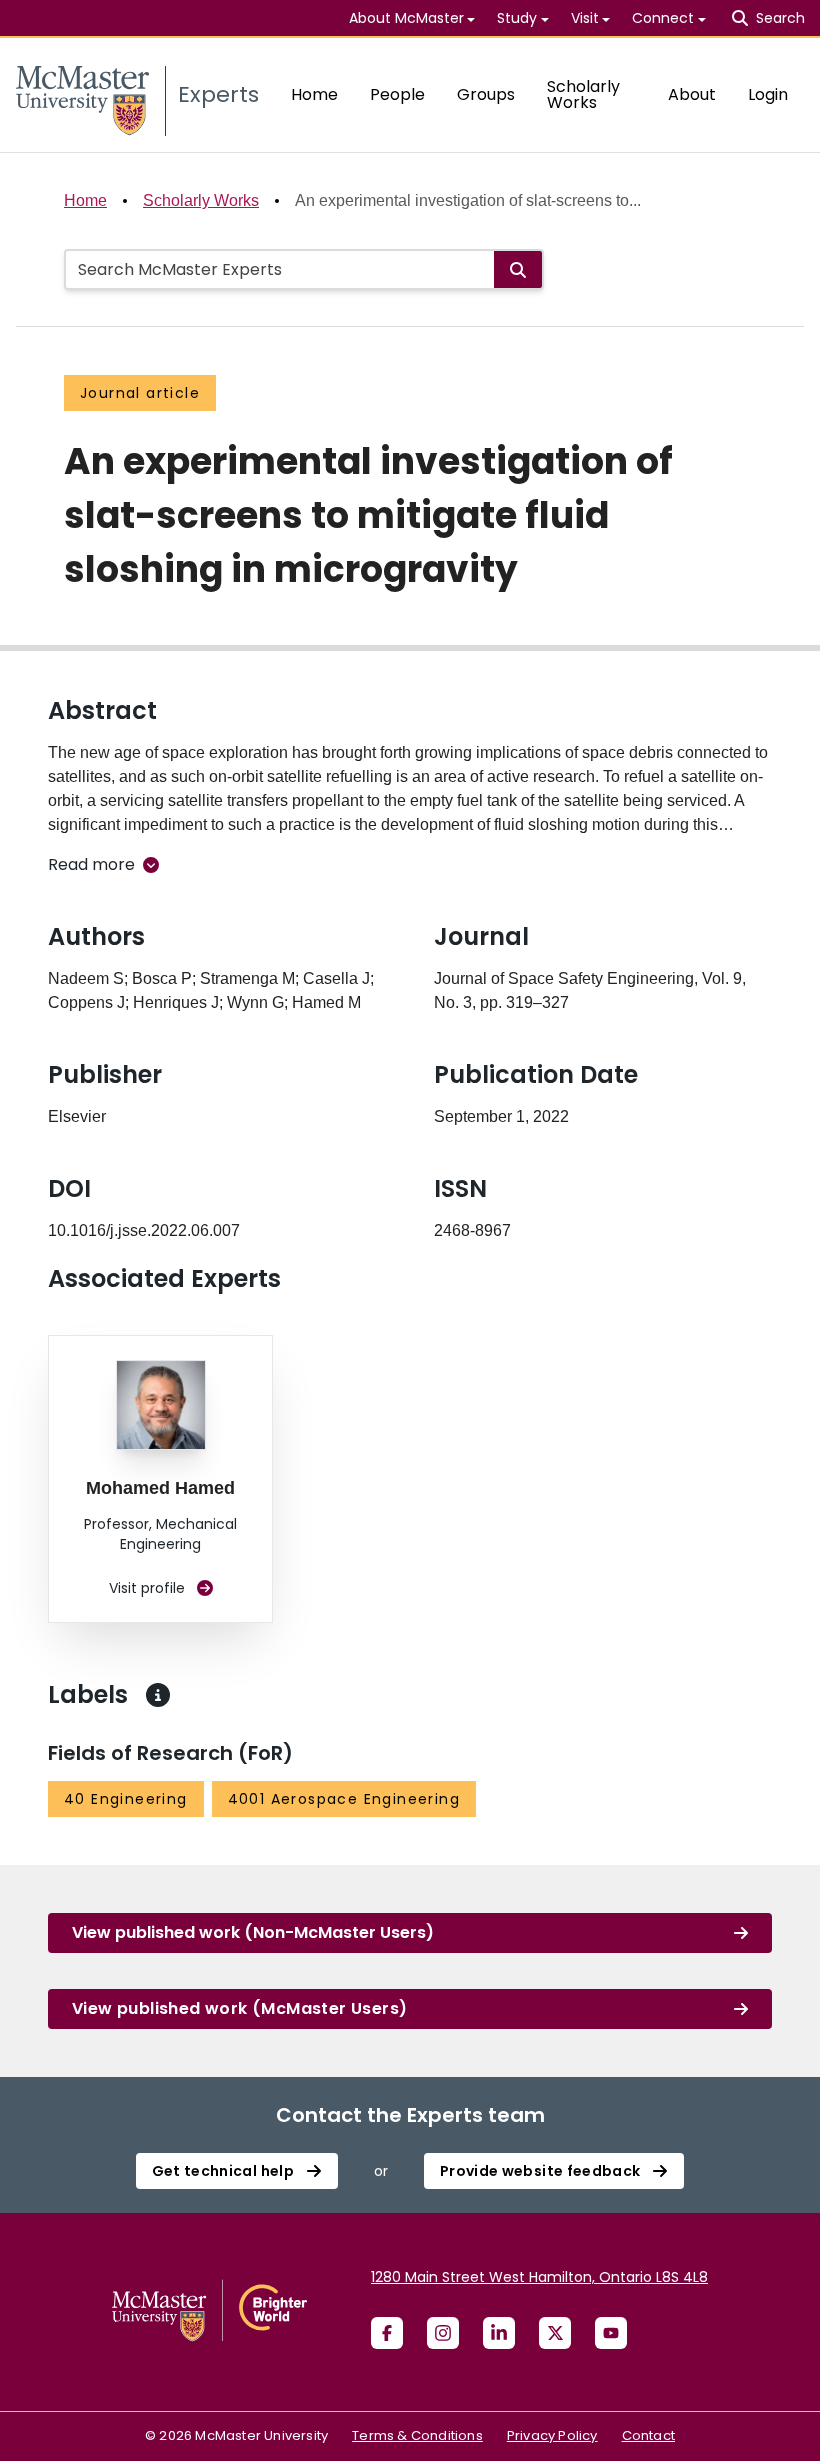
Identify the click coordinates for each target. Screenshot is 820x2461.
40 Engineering (126, 1799)
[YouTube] (611, 2333)
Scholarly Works (583, 94)
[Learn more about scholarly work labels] (158, 1695)
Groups (486, 94)
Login (768, 94)
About (692, 94)
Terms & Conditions (417, 2435)
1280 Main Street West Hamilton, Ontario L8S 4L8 (539, 2277)
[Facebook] (387, 2333)
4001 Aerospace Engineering (344, 1799)
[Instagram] (443, 2333)
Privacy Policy (552, 2435)
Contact (648, 2435)
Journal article (140, 393)
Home (314, 94)
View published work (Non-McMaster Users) (253, 1932)
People (397, 94)
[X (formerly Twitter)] (555, 2333)
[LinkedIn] (499, 2333)
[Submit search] (518, 269)
